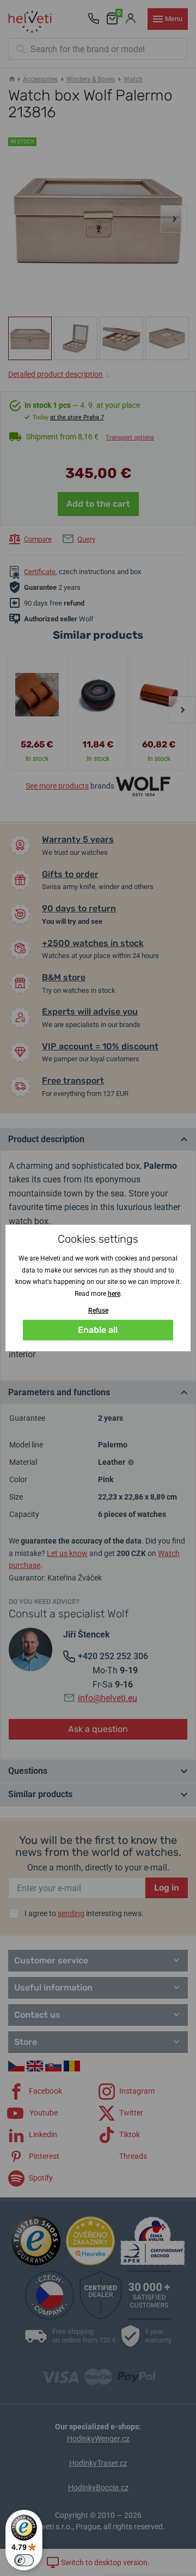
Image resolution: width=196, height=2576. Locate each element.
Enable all (98, 1330)
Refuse (98, 1311)
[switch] (24, 2560)
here (114, 1294)
